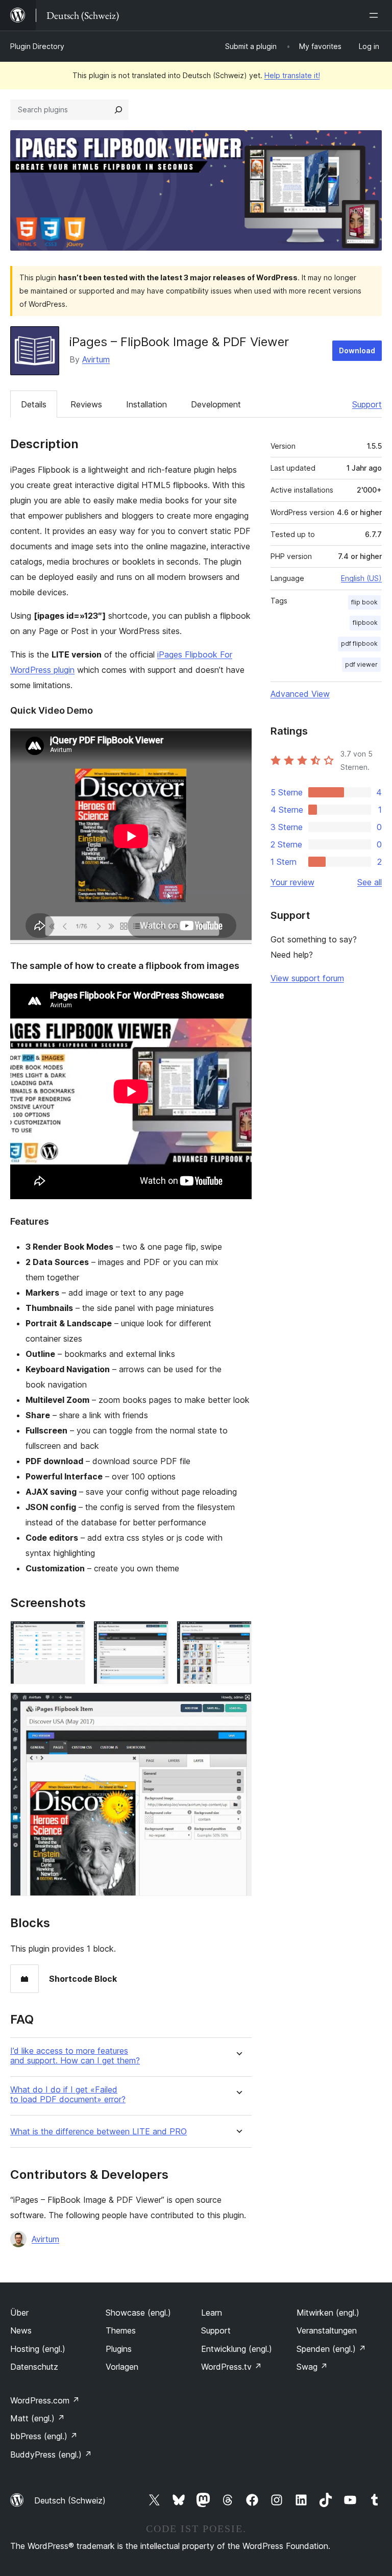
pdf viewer (361, 664)
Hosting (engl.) (38, 2349)
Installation (146, 404)
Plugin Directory (37, 46)
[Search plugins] (118, 110)
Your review (292, 882)
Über (19, 2313)
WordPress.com (45, 2400)
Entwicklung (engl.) (237, 2349)
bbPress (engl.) (44, 2436)
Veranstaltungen (327, 2330)
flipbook (365, 623)
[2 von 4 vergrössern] (155, 1635)
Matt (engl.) (38, 2418)
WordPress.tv (231, 2367)
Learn (212, 2313)
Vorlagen (122, 2367)
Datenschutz (34, 2367)
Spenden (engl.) (331, 2349)
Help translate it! (292, 75)
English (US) (361, 578)
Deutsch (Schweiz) (70, 2500)
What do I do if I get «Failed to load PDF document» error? (68, 2095)
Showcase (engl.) (138, 2313)
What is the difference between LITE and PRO (99, 2132)
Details (34, 404)
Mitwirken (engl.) (328, 2313)
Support (367, 404)
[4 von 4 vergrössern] (238, 1706)
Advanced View (300, 694)
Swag (312, 2367)
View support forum (307, 978)
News (21, 2330)
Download (357, 350)
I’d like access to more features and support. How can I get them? (75, 2056)
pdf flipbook (359, 643)
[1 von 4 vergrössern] (71, 1635)
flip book (364, 602)
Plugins (119, 2349)
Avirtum (96, 359)
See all (370, 882)
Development (216, 404)
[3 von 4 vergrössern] (238, 1635)
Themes (121, 2330)
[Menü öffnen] (376, 15)
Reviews (86, 404)
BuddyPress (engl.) (51, 2455)
